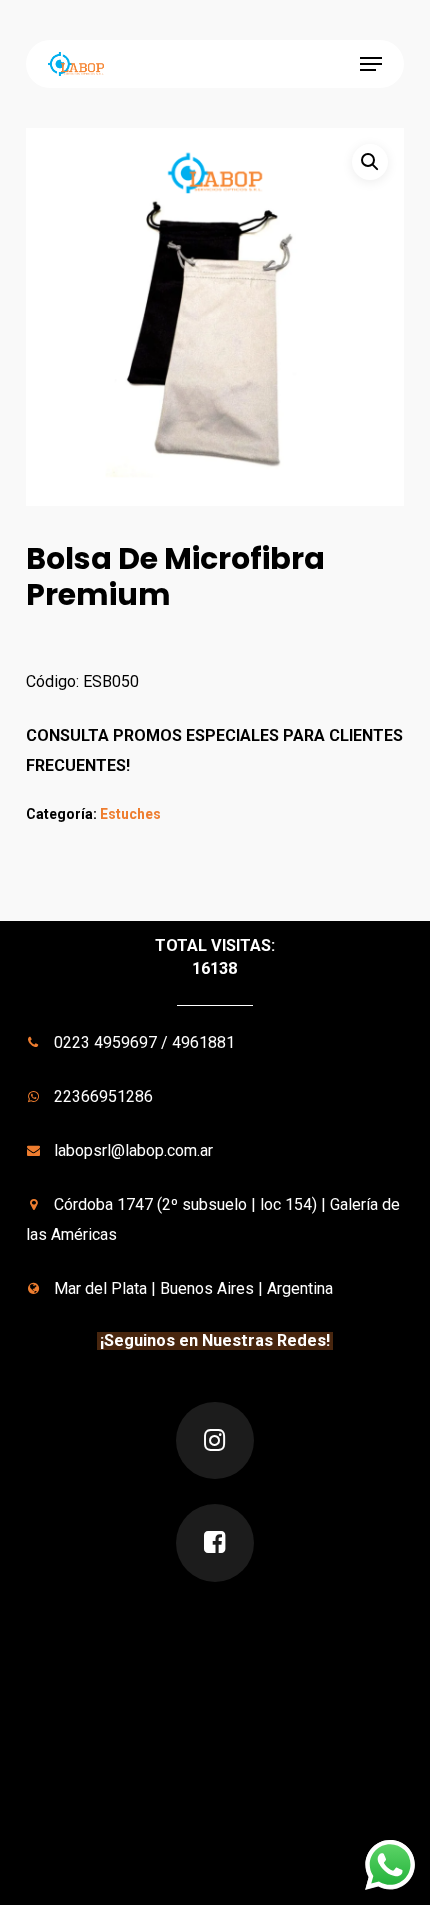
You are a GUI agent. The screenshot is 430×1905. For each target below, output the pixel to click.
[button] (371, 64)
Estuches (130, 814)
